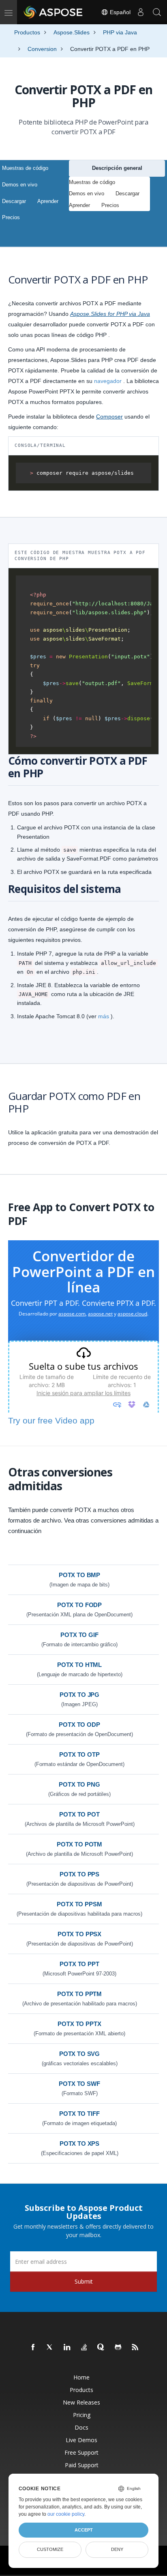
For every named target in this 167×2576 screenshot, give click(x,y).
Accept (84, 2530)
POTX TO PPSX (79, 1934)
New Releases (81, 2402)
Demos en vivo (20, 185)
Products (81, 2390)
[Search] (157, 12)
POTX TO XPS (79, 2143)
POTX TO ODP (79, 1725)
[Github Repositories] (118, 2348)
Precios (11, 217)
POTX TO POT (79, 1814)
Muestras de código (25, 168)
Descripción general (117, 168)
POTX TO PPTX (79, 2024)
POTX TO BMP (79, 1575)
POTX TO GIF (79, 1635)
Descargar (14, 201)
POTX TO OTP (79, 1754)
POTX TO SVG (79, 2054)
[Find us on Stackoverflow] (84, 2348)
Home (81, 2377)
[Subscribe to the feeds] (135, 2348)
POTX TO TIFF (79, 2114)
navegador (108, 381)
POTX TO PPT (79, 1964)
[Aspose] (54, 12)
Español (119, 12)
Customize (50, 2549)
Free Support (81, 2452)
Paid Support (82, 2465)
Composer (109, 417)
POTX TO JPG (79, 1695)
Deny (117, 2549)
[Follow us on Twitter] (50, 2348)
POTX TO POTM (79, 1844)
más (104, 1016)
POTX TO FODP (79, 1605)
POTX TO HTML (79, 1665)
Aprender (48, 201)
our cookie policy (66, 2514)
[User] (141, 12)
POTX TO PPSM (79, 1904)
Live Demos (81, 2440)
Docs (81, 2427)
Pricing (82, 2415)
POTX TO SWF (79, 2084)
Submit (84, 2281)
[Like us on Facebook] (33, 2348)
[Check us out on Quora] (101, 2348)
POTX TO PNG (79, 1784)
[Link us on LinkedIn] (67, 2348)
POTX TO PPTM (79, 1994)
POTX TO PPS (79, 1874)
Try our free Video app (51, 1420)
